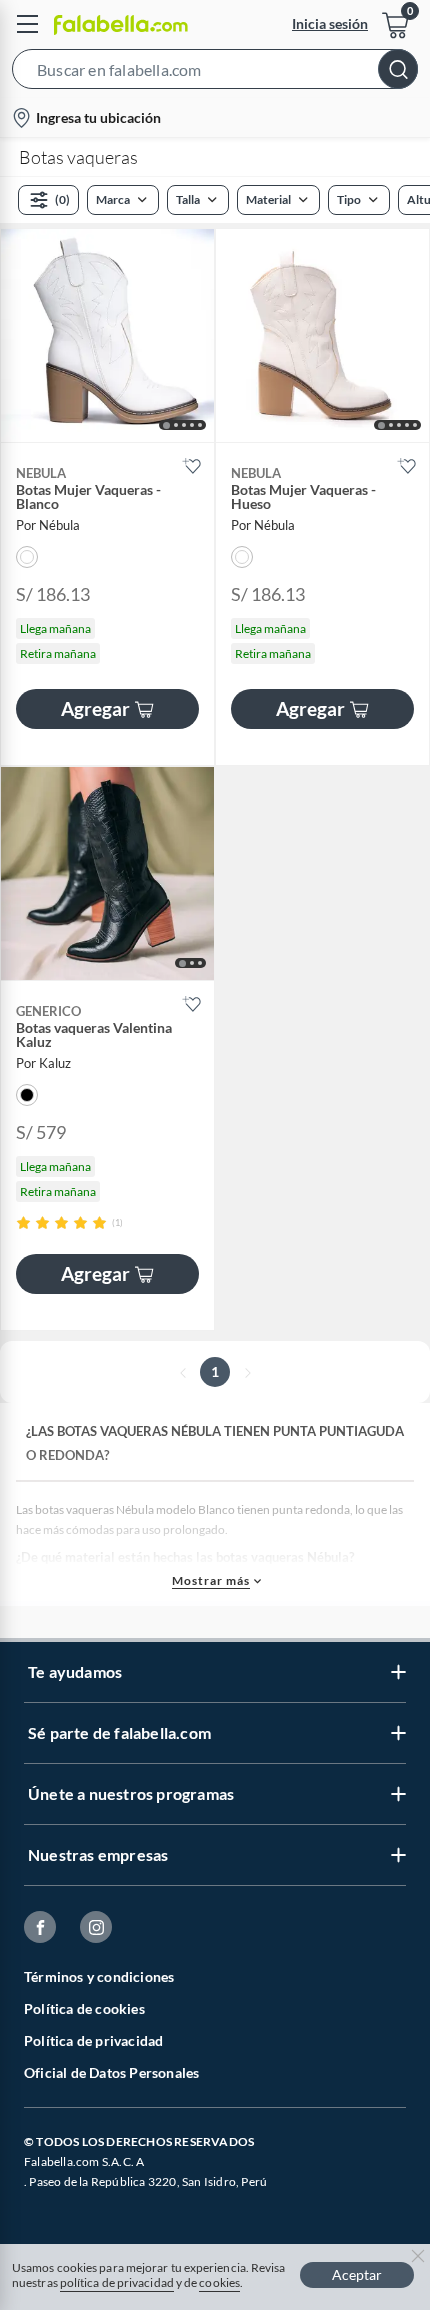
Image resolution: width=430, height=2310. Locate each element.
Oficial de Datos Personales (111, 2072)
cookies (219, 2282)
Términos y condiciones (99, 1976)
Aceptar (357, 2274)
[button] (215, 73)
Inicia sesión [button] (330, 23)
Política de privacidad (93, 2040)
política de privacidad (117, 2282)
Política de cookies (84, 2008)
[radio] (23, 1222)
